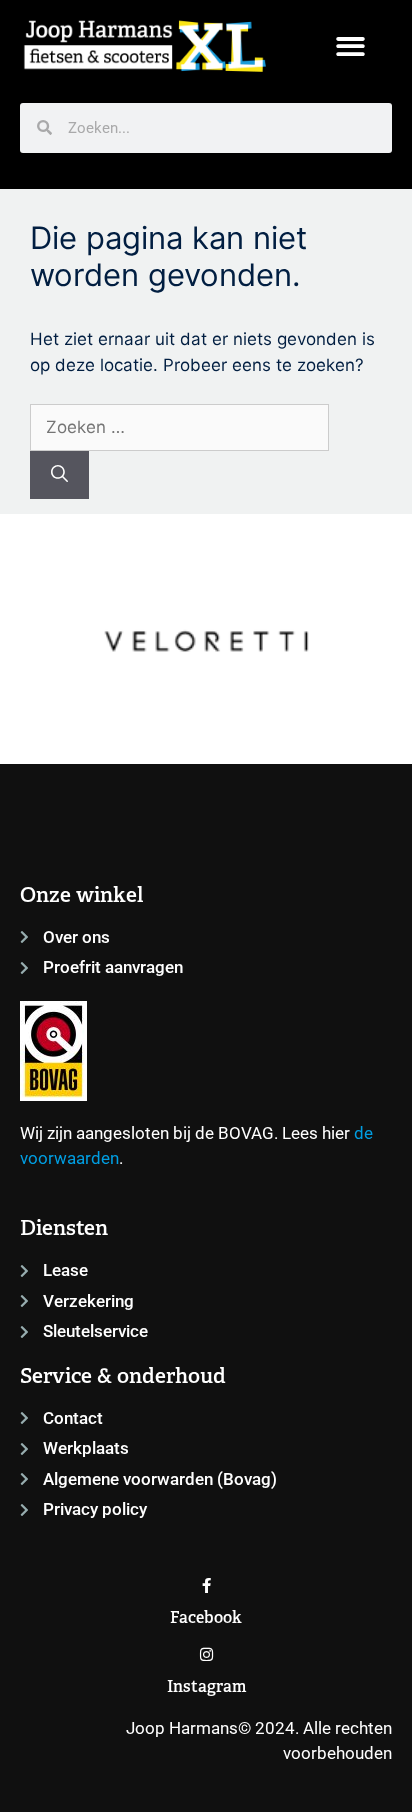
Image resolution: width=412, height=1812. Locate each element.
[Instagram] (206, 1654)
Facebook (206, 1617)
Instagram (206, 1686)
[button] (350, 46)
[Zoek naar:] (179, 427)
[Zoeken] (59, 475)
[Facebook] (206, 1585)
